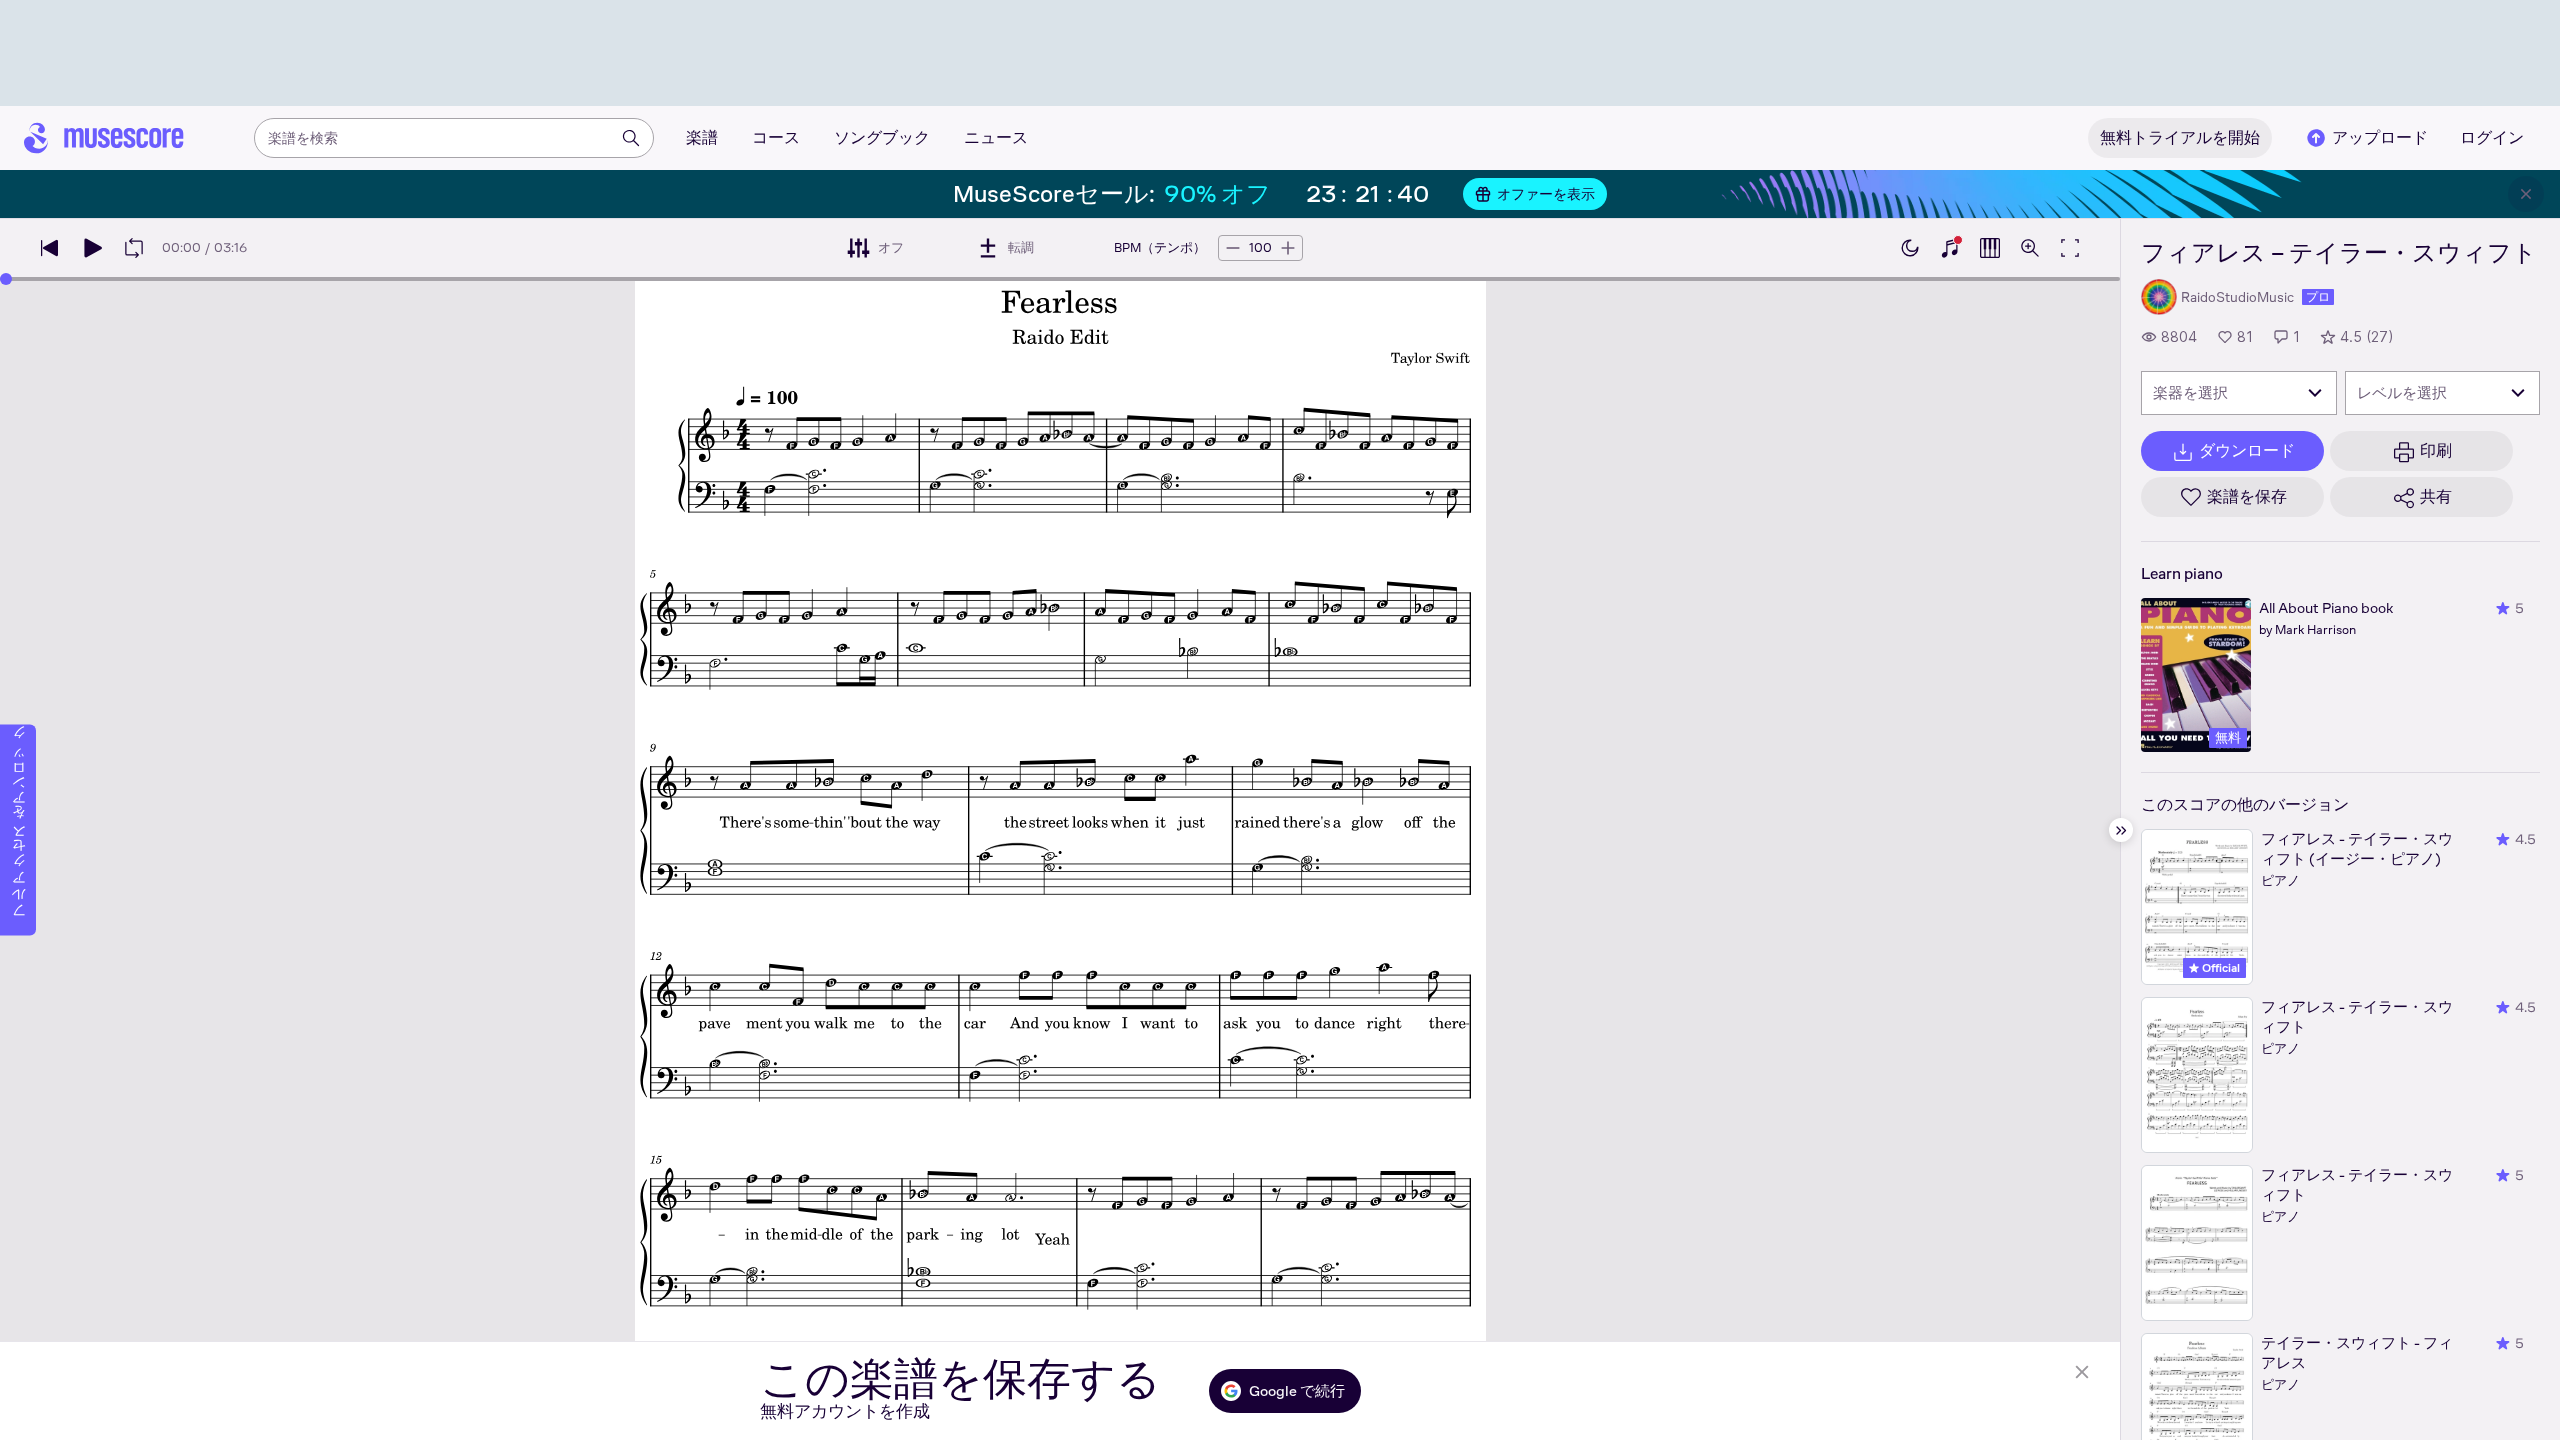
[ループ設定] (134, 248)
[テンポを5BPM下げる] (1233, 248)
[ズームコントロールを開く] (2030, 248)
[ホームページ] (104, 138)
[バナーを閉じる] (2526, 194)
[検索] (631, 138)
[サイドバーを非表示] (2121, 830)
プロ (2318, 297)
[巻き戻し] (50, 248)
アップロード (2380, 137)
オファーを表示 (1546, 194)
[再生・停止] (92, 248)
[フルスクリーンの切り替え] (2070, 248)
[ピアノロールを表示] (1990, 248)
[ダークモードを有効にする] (1910, 248)
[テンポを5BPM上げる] (1288, 248)
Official (2219, 968)
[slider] (6, 279)
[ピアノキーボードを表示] (1950, 248)
